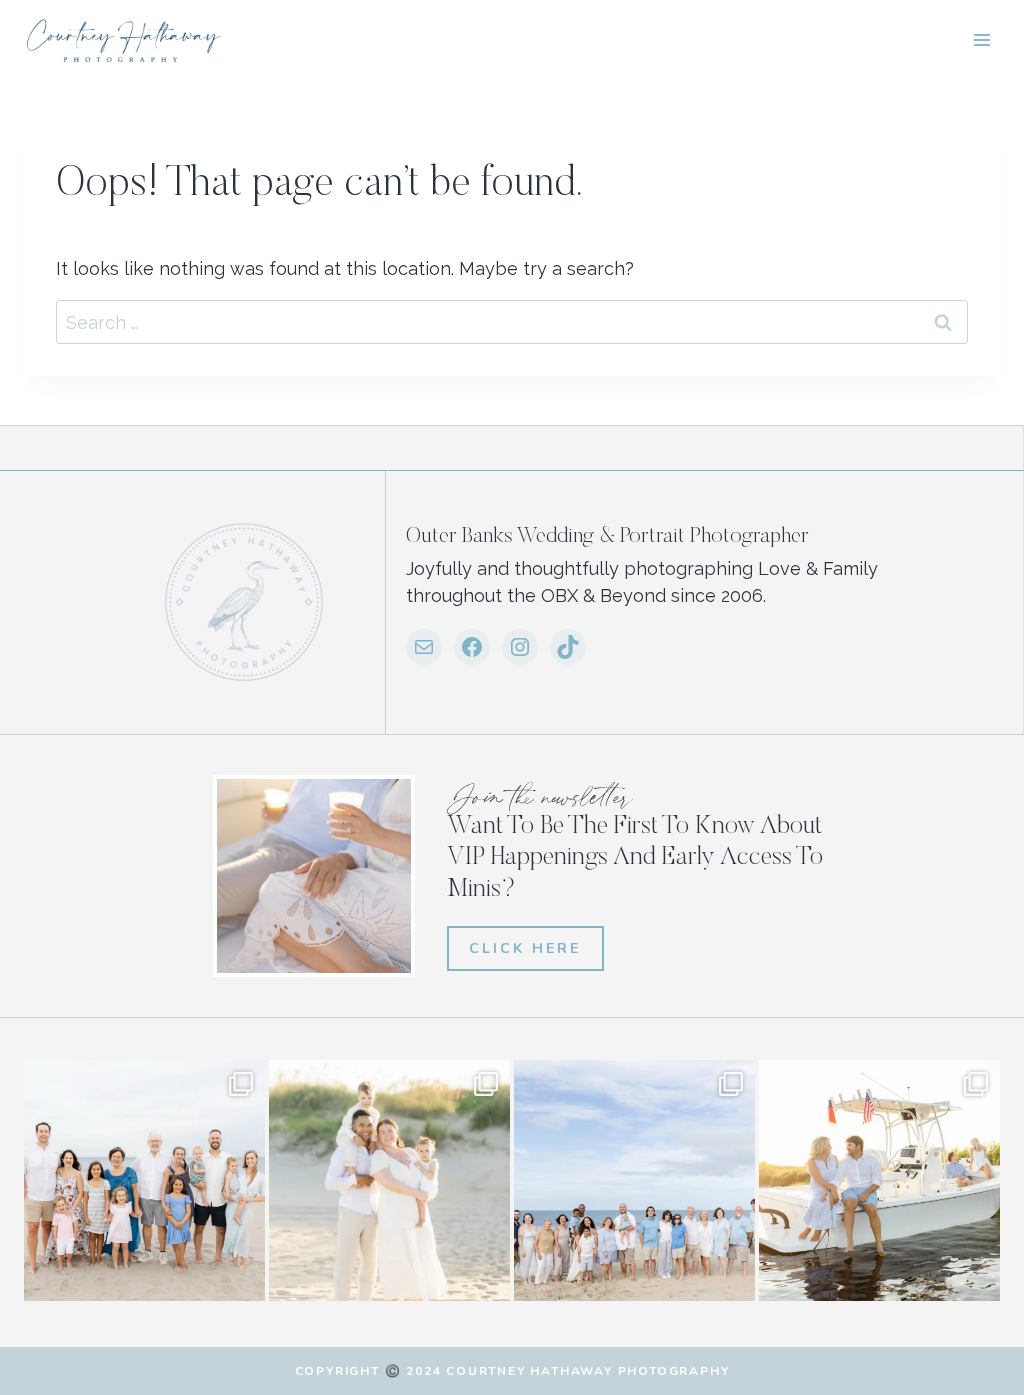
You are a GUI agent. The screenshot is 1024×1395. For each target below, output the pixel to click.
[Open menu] (981, 39)
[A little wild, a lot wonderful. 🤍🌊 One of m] (389, 1180)
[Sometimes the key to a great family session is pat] (144, 1180)
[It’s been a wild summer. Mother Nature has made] (634, 1180)
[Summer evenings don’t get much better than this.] (879, 1180)
